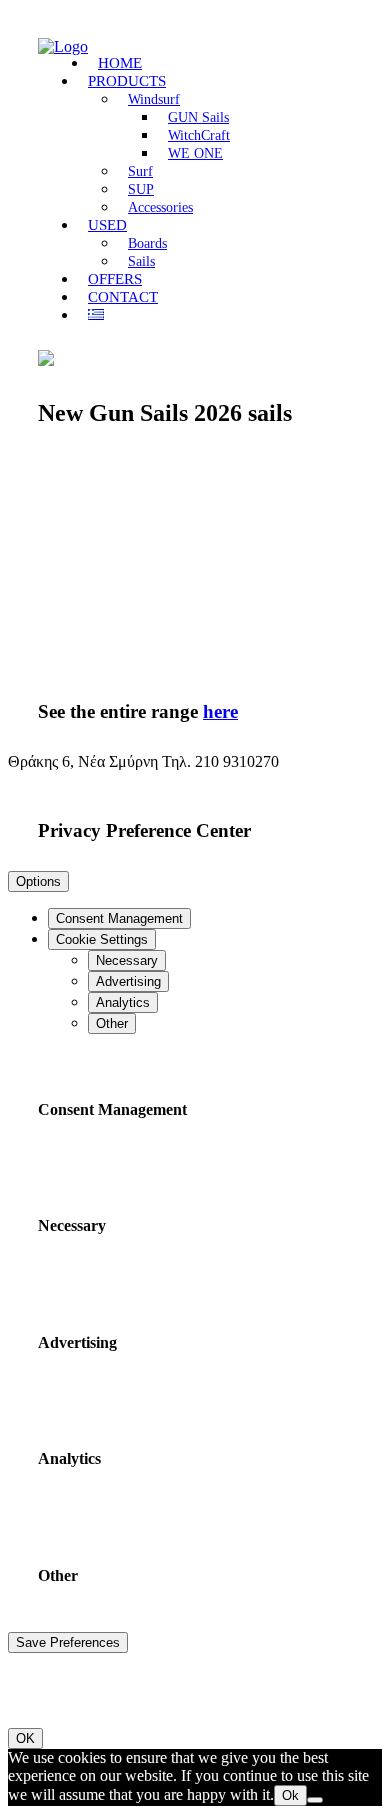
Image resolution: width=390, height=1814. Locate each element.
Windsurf (154, 99)
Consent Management (119, 918)
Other (112, 1023)
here (220, 711)
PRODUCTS (127, 81)
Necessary (127, 960)
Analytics (123, 1002)
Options (38, 881)
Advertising (128, 981)
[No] (315, 1800)
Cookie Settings (102, 939)
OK (25, 1738)
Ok (290, 1795)
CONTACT (123, 297)
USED (107, 225)
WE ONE (195, 153)
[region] (195, 565)
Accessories (160, 207)
